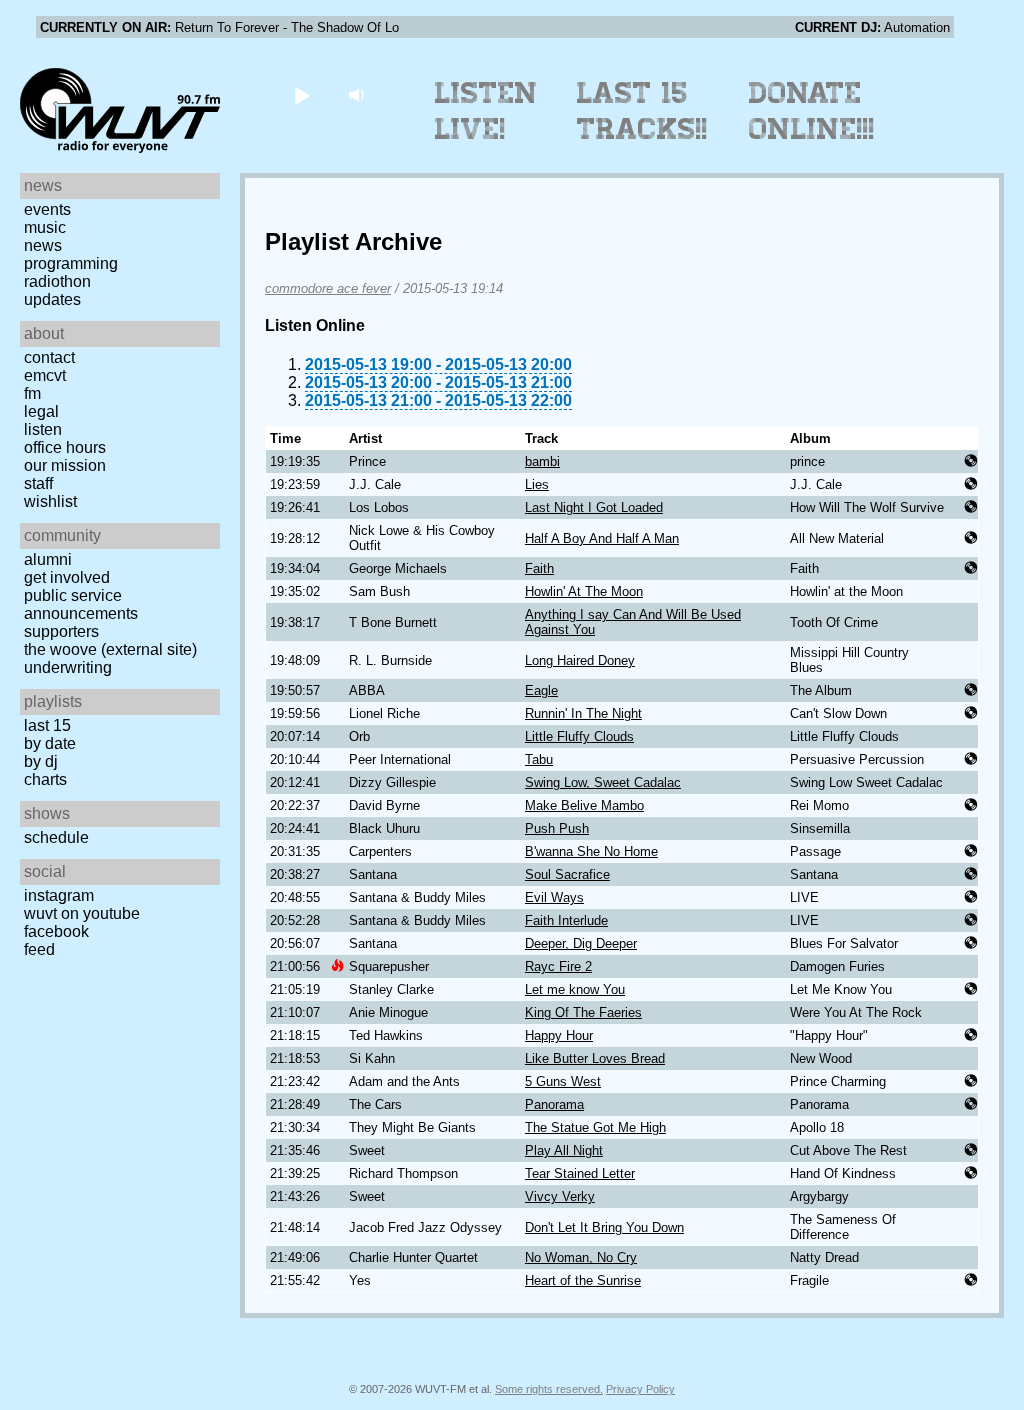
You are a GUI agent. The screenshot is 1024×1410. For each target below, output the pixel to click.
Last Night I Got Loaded (594, 507)
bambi (542, 461)
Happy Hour (559, 1035)
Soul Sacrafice (567, 874)
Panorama (554, 1104)
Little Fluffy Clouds (579, 736)
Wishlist (50, 501)
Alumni (48, 559)
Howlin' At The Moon (584, 591)
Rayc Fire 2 (558, 966)
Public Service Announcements (81, 604)
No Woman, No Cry (581, 1257)
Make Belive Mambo (584, 805)
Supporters (61, 631)
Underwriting (68, 667)
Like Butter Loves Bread (595, 1058)
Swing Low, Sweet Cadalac (603, 782)
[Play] (301, 94)
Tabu (539, 759)
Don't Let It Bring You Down (604, 1227)
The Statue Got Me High (595, 1127)
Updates (52, 299)
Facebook (56, 931)
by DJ (41, 761)
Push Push (557, 828)
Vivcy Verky (560, 1196)
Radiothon (57, 281)
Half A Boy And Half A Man (602, 538)
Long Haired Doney (580, 660)
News (43, 245)
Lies (537, 484)
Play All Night (564, 1150)
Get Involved (67, 577)
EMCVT (45, 375)
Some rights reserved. (549, 1389)
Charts (45, 779)
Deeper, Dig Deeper (581, 943)
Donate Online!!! (812, 111)
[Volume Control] (358, 94)
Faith (539, 568)
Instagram (59, 895)
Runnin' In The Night (583, 713)
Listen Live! (486, 111)
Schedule (56, 837)
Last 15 (47, 725)
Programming (71, 263)
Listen (43, 429)
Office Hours (65, 447)
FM (32, 393)
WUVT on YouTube (82, 913)
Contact (49, 357)
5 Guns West (563, 1081)
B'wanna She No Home (591, 851)
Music (45, 227)
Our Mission (65, 465)
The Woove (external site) (110, 649)
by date (50, 743)
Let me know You (575, 989)
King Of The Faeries (583, 1012)
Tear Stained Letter (580, 1173)
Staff (38, 483)
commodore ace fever (328, 288)
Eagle (541, 690)
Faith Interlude (566, 920)
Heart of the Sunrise (583, 1280)
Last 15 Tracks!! (642, 111)
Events (47, 209)
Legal (41, 411)
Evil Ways (554, 897)
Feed (39, 949)
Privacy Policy (640, 1389)
